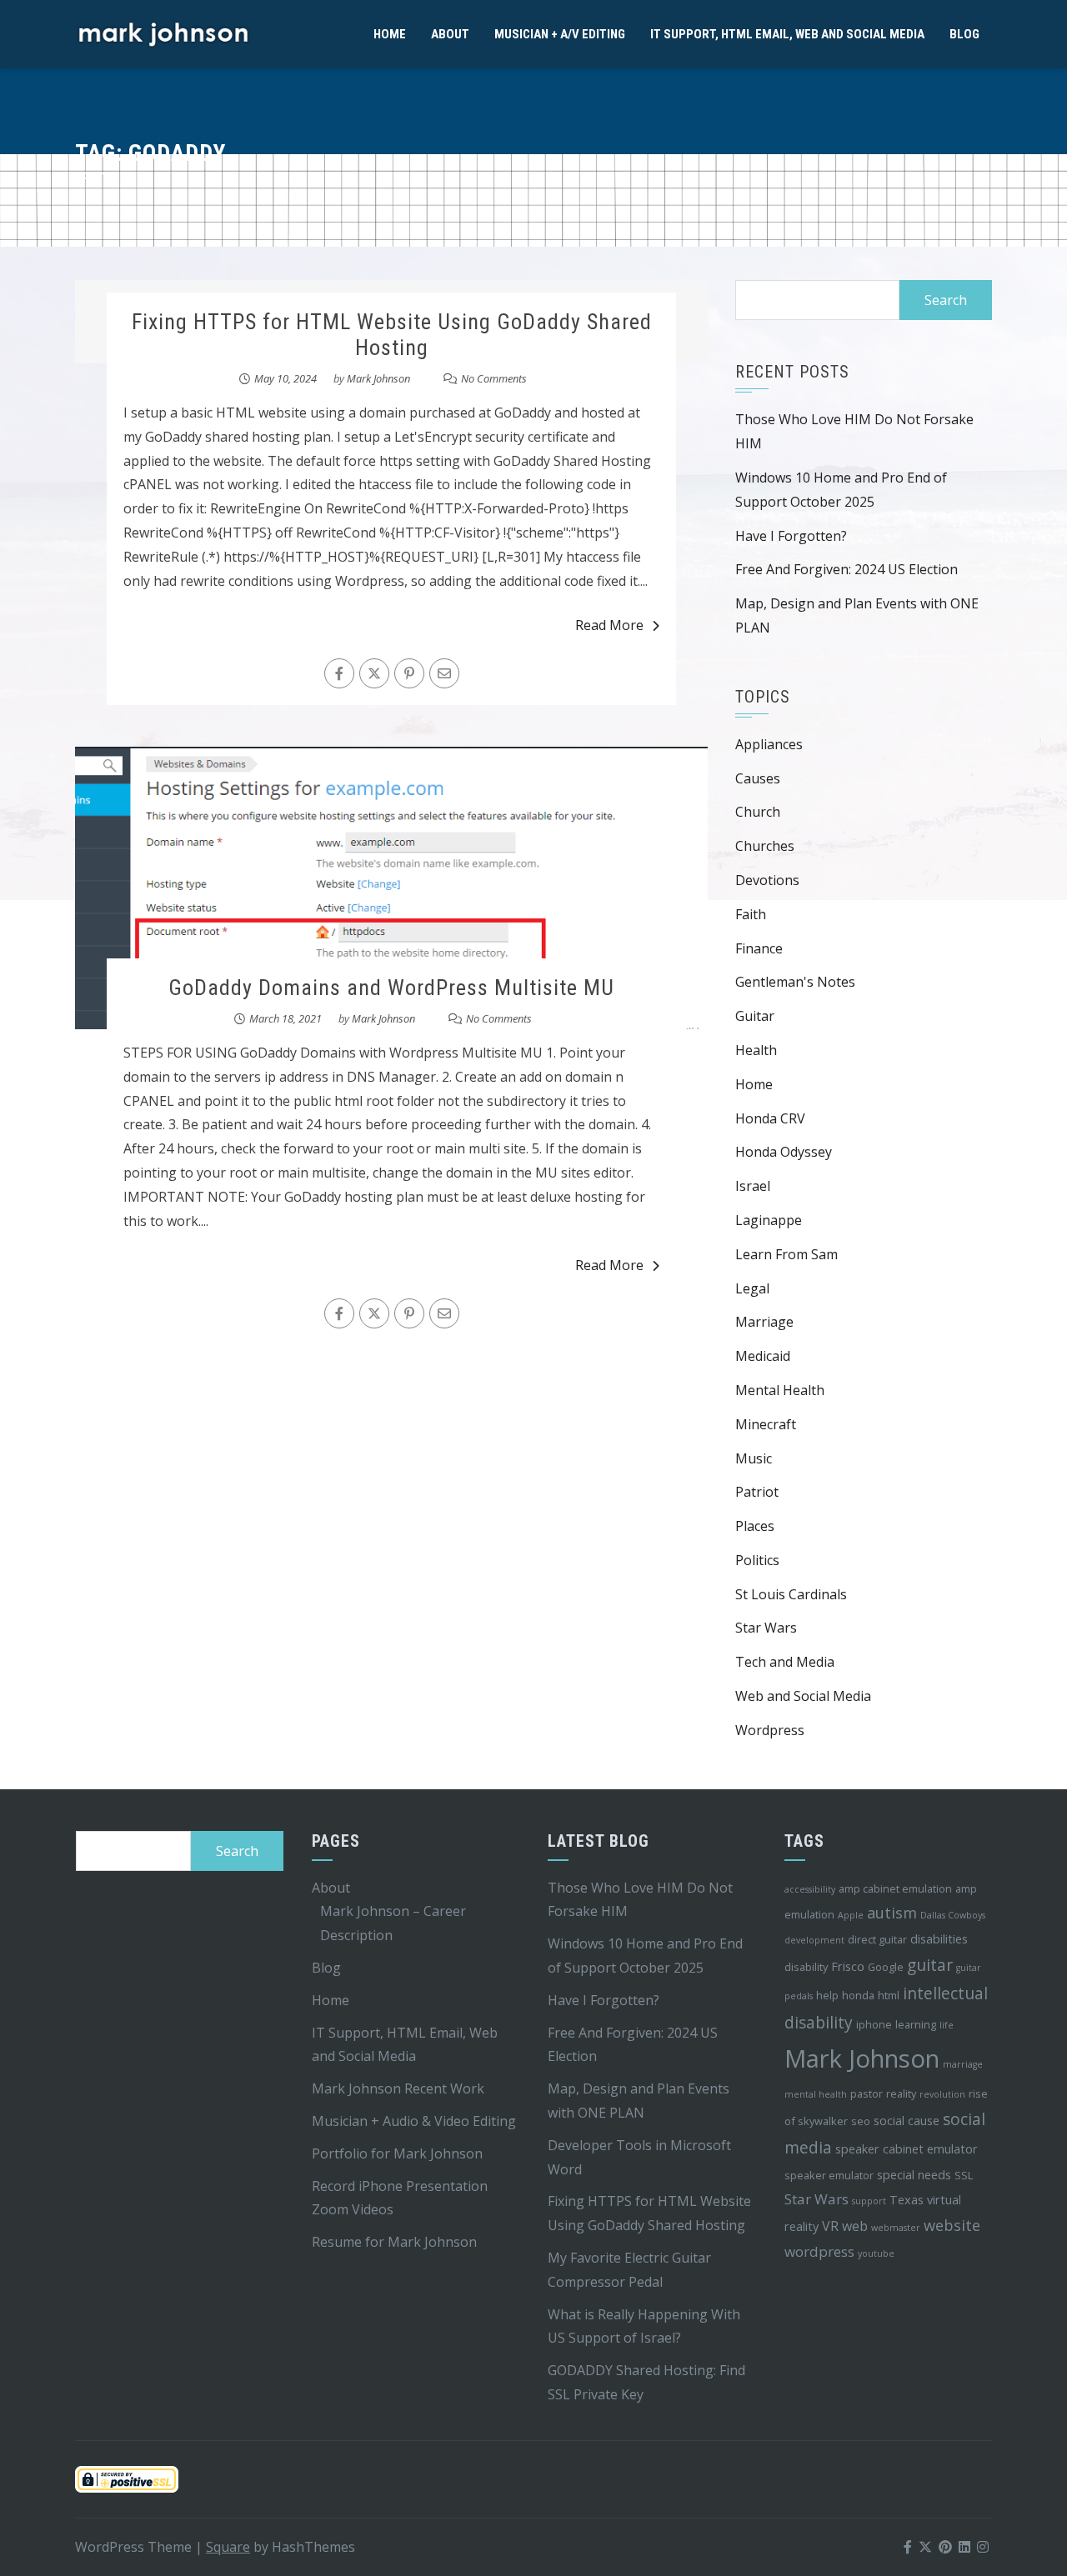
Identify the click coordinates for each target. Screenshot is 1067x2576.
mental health (816, 2094)
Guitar (755, 1016)
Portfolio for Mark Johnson (397, 2153)
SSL (964, 2175)
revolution (942, 2094)
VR (830, 2226)
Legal (752, 1288)
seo (861, 2121)
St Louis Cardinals (791, 1594)
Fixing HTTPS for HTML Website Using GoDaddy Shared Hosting (392, 335)
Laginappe (769, 1220)
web (855, 2226)
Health (756, 1050)
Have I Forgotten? (791, 536)
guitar (930, 1965)
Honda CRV (770, 1118)
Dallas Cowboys (953, 1915)
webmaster (896, 2228)
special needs (914, 2175)
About (450, 34)
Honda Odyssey (784, 1152)
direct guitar (877, 1939)
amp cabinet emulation (895, 1888)
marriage (963, 2064)
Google (886, 1967)
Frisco (848, 1966)
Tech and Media (785, 1662)
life (947, 2025)
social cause (907, 2121)
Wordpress (770, 1730)
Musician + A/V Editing (560, 34)
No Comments (494, 378)
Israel (753, 1186)
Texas (907, 2200)
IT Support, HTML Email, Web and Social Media (787, 34)
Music (754, 1458)
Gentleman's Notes (795, 982)
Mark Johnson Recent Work (398, 2088)
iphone (874, 2024)
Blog (964, 34)
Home (390, 34)
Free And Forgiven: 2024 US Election (847, 569)
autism (892, 1913)
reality (901, 2093)
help (827, 1995)
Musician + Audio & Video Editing (414, 2121)
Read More (609, 625)
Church (758, 812)
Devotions (767, 880)
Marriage (764, 1322)
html (889, 1995)
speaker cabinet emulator (907, 2149)
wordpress (819, 2251)
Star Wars (766, 1628)
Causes (758, 778)
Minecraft (766, 1424)
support (869, 2201)
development (814, 1940)
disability (806, 1967)
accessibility (810, 1889)
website (952, 2225)
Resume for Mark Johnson (394, 2242)
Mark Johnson (378, 378)
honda (858, 1995)
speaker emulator (829, 2175)
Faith (751, 914)
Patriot (757, 1492)
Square (228, 2547)
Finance (759, 948)
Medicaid (763, 1356)
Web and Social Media (803, 1696)
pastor (867, 2093)
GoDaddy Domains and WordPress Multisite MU (391, 988)
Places (755, 1526)
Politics (757, 1560)
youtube (876, 2253)
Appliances (769, 744)
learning (916, 2024)
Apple (851, 1915)
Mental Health (780, 1390)
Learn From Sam (786, 1254)
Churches (765, 846)
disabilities (939, 1939)
